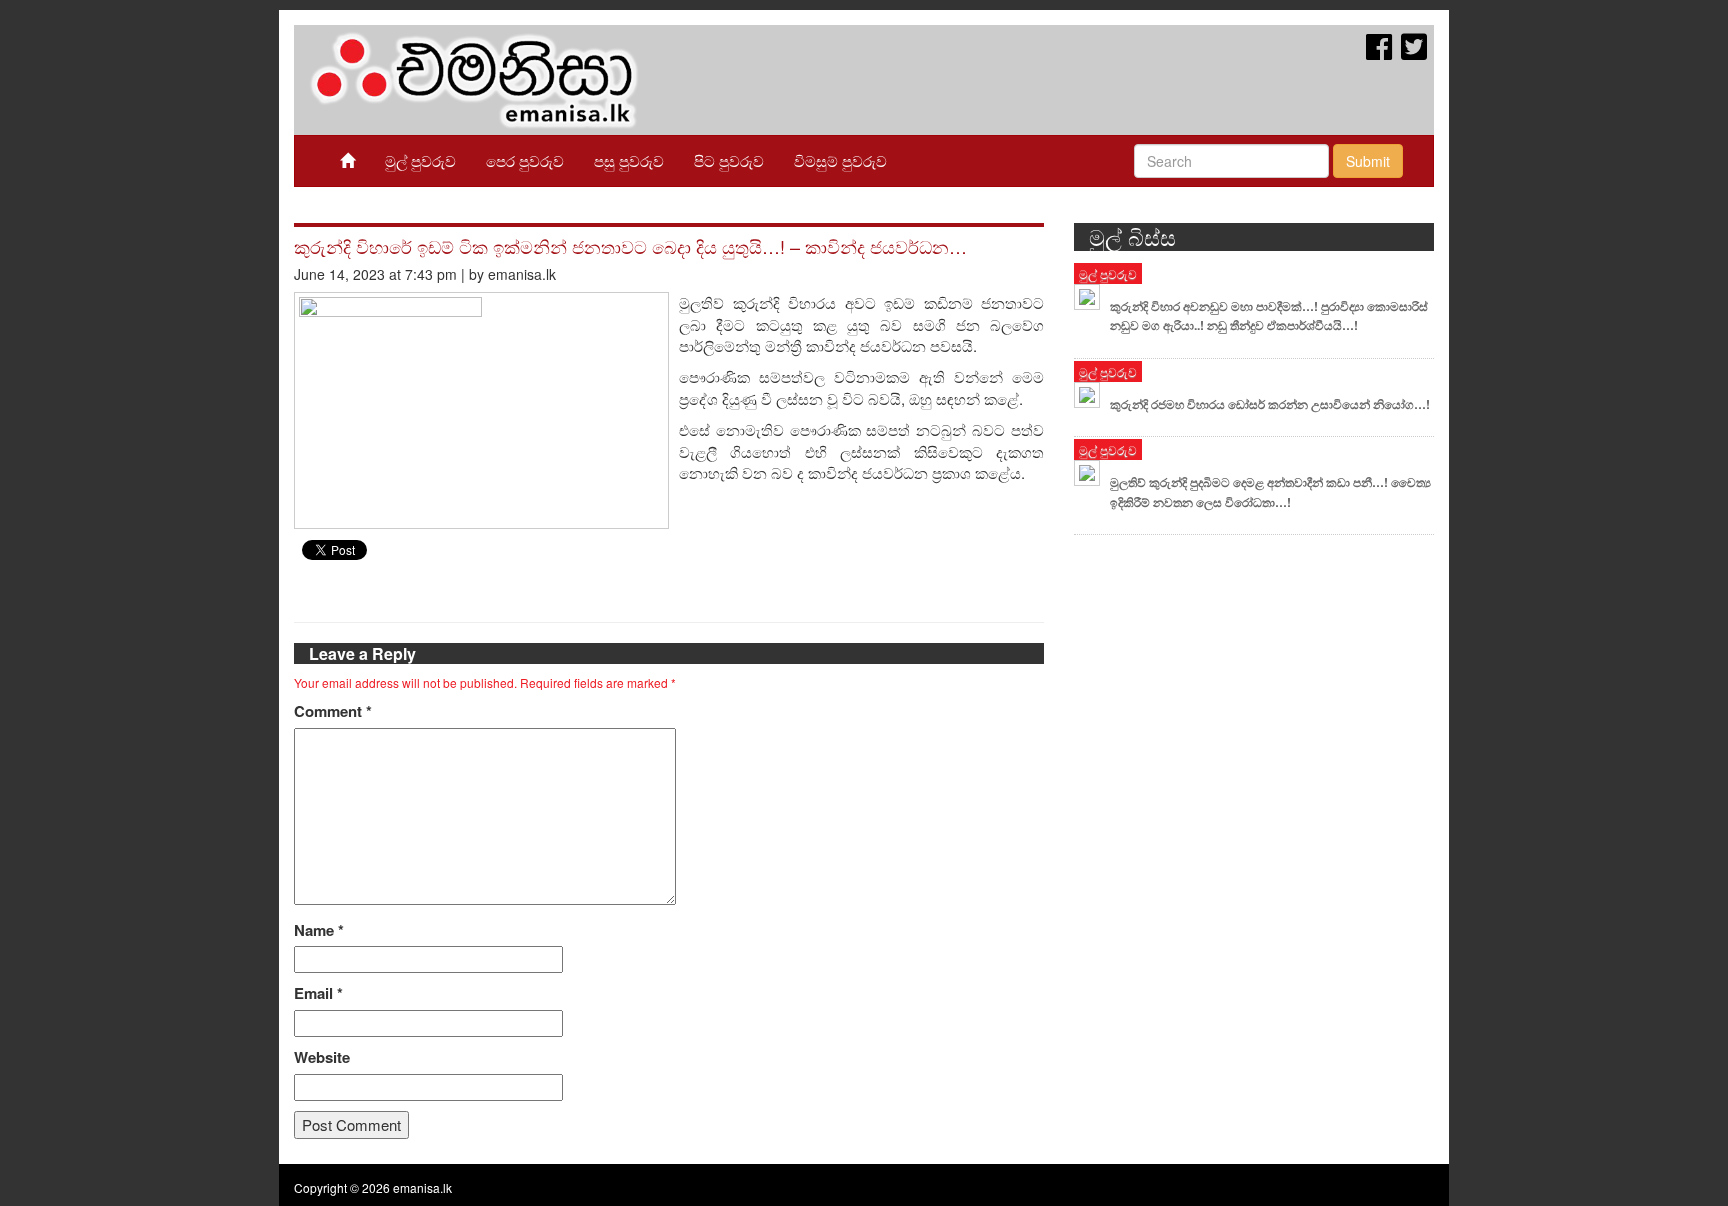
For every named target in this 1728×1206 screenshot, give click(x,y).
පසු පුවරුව (629, 160)
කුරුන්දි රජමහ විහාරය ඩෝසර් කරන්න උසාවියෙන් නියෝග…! (1270, 404)
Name (319, 930)
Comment (333, 711)
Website (322, 1057)
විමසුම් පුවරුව (840, 160)
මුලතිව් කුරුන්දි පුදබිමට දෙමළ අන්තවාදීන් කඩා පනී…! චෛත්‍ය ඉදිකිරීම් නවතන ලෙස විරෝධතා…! (1270, 492)
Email (318, 993)
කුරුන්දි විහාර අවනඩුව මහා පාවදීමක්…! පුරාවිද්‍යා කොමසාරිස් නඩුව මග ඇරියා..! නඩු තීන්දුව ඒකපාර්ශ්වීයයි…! (1269, 316)
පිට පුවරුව (729, 160)
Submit (1368, 161)
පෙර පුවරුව (525, 160)
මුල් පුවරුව (420, 160)
